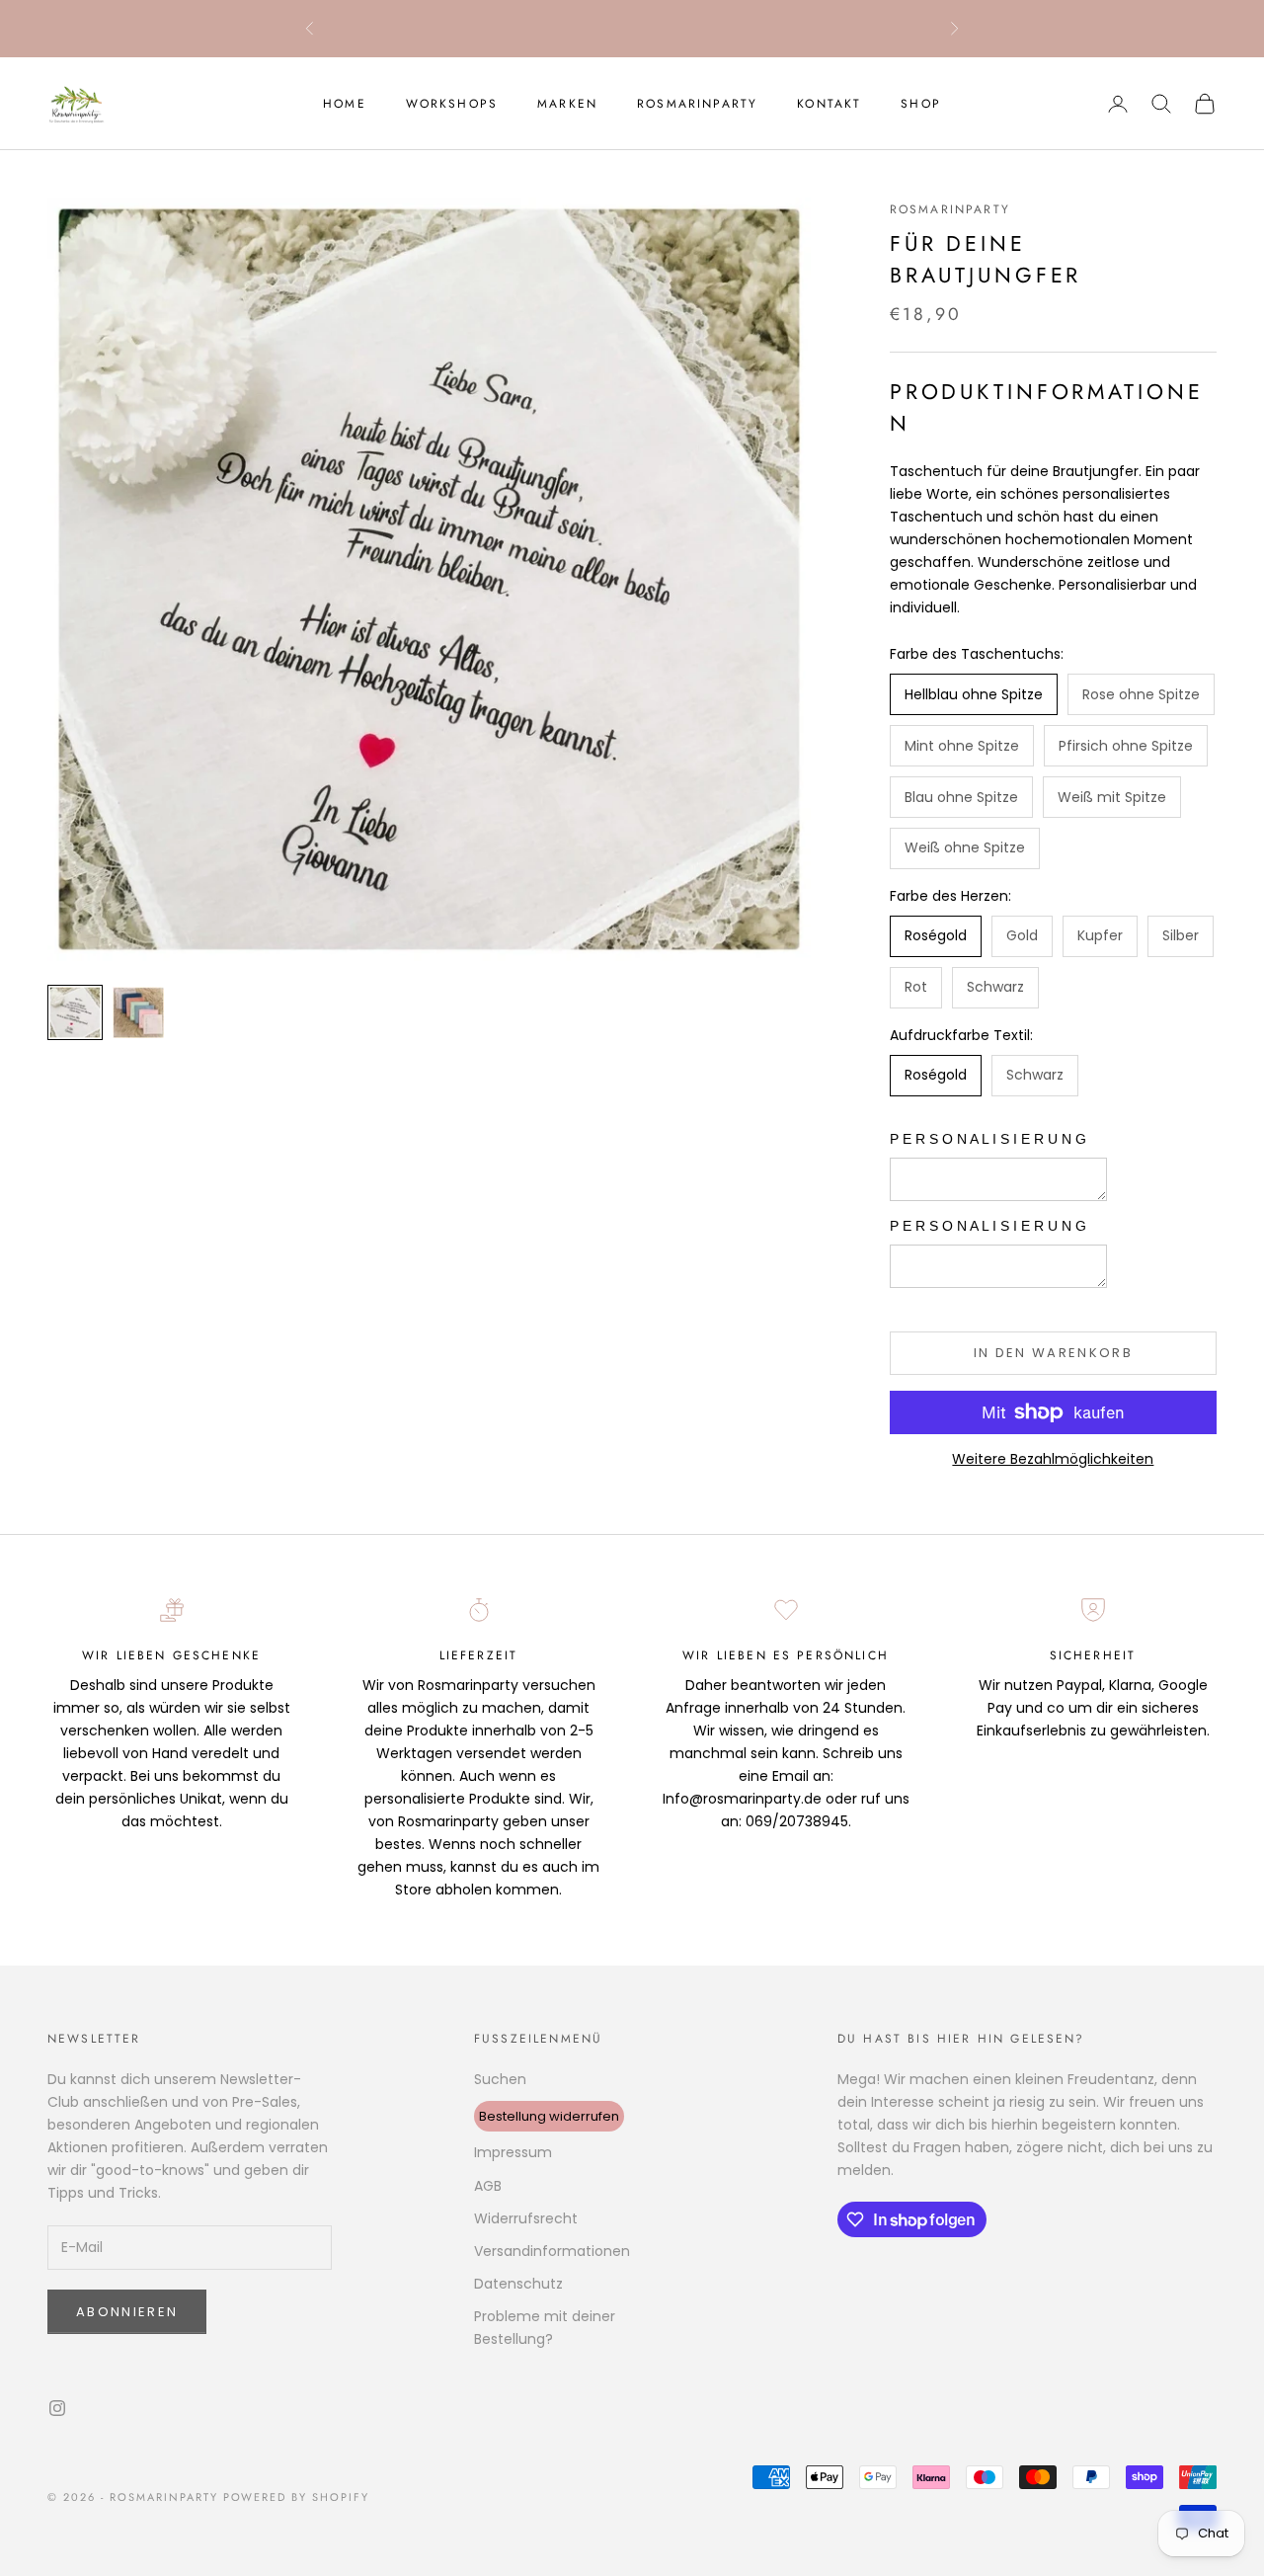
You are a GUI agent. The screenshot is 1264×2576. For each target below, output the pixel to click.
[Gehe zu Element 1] (75, 1012)
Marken (567, 104)
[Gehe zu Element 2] (138, 1012)
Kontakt (829, 104)
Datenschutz (518, 2284)
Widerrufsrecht (526, 2218)
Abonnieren (127, 2312)
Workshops (452, 104)
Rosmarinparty (697, 104)
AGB (488, 2186)
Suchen (500, 2079)
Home (345, 104)
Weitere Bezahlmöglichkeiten (1053, 1459)
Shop (921, 104)
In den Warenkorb (1053, 1353)
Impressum (513, 2152)
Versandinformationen (552, 2251)
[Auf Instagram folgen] (57, 2408)
